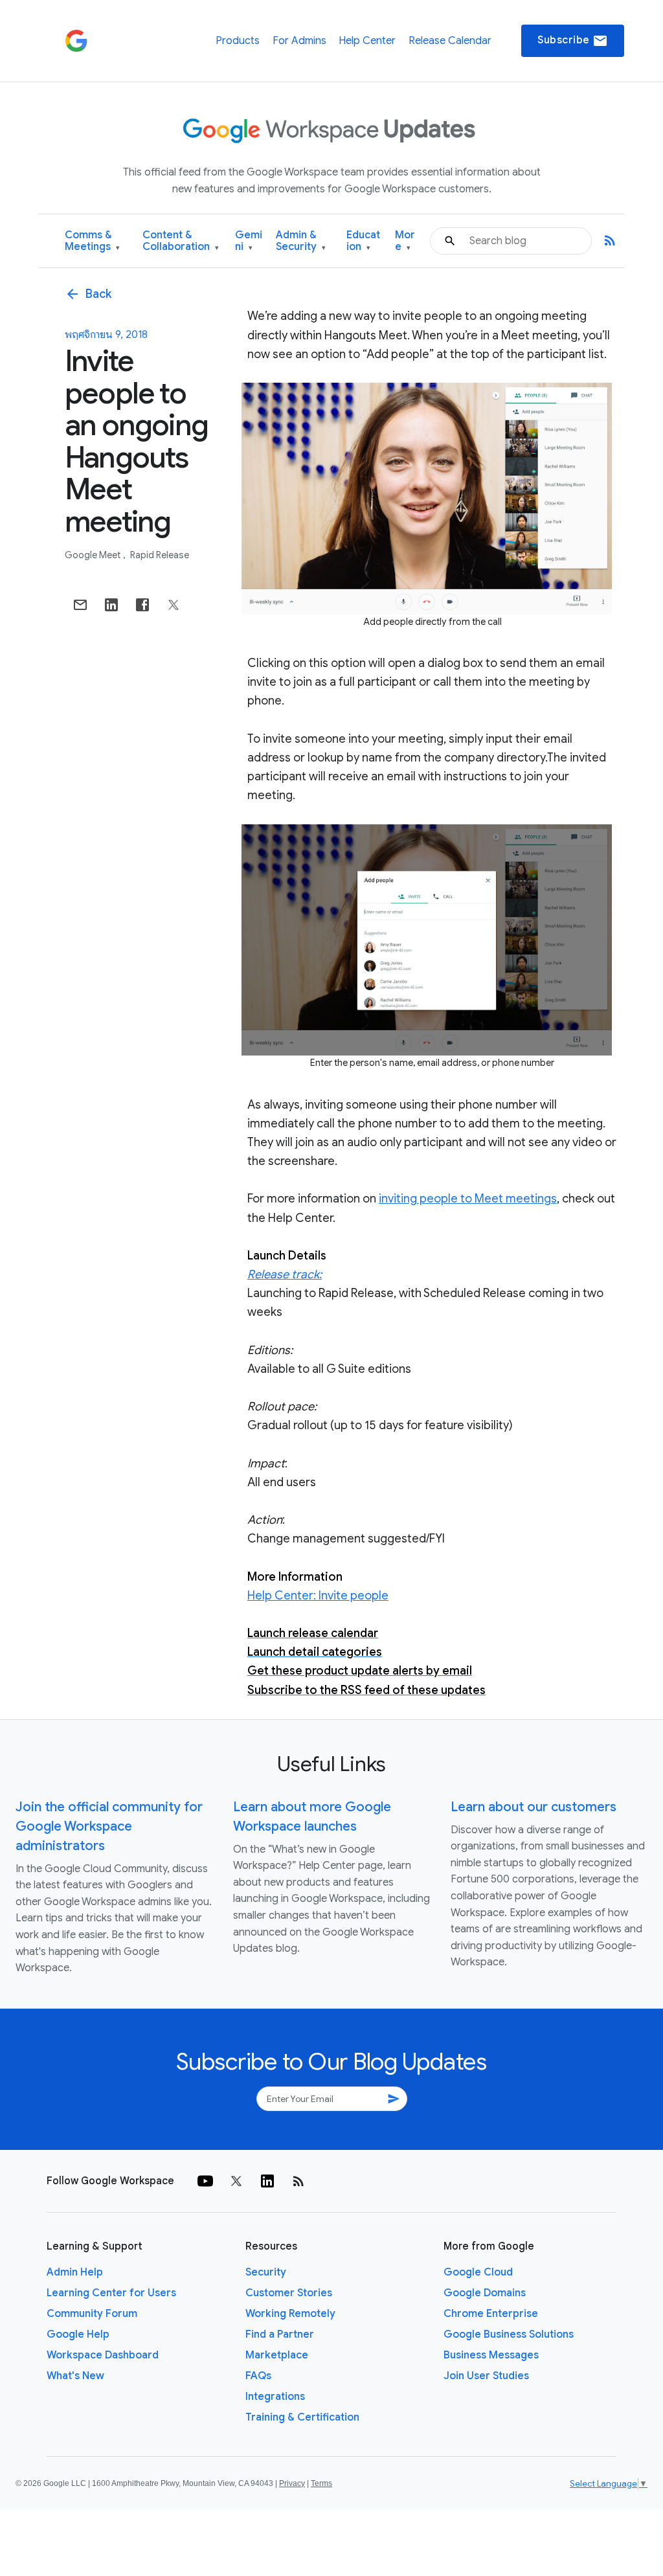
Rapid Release (160, 555)
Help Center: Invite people (318, 1596)
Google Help (78, 2334)
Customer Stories (289, 2293)
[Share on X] (174, 605)
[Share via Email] (80, 605)
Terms (321, 2483)
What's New (75, 2376)
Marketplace (277, 2355)
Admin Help (75, 2272)
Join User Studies (486, 2376)
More (405, 241)
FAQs (258, 2376)
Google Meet (94, 555)
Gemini (249, 241)
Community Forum (92, 2314)
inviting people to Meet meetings (468, 1199)
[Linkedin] (267, 2181)
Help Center (367, 41)
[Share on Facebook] (142, 605)
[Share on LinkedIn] (111, 605)
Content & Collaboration (181, 241)
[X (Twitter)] (236, 2181)
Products (238, 41)
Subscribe (573, 41)
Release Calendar (450, 41)
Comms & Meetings (92, 241)
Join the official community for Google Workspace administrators (109, 1826)
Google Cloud (478, 2272)
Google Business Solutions (509, 2334)
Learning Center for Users (111, 2293)
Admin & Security (301, 241)
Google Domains (485, 2293)
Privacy (292, 2483)
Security (266, 2272)
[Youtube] (205, 2181)
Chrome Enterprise (491, 2314)
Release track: (285, 1274)
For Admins (299, 41)
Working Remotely (290, 2314)
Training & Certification (302, 2417)
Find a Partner (280, 2334)
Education (363, 241)
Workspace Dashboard (103, 2355)
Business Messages (491, 2355)
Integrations (275, 2397)
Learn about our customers (534, 1807)
